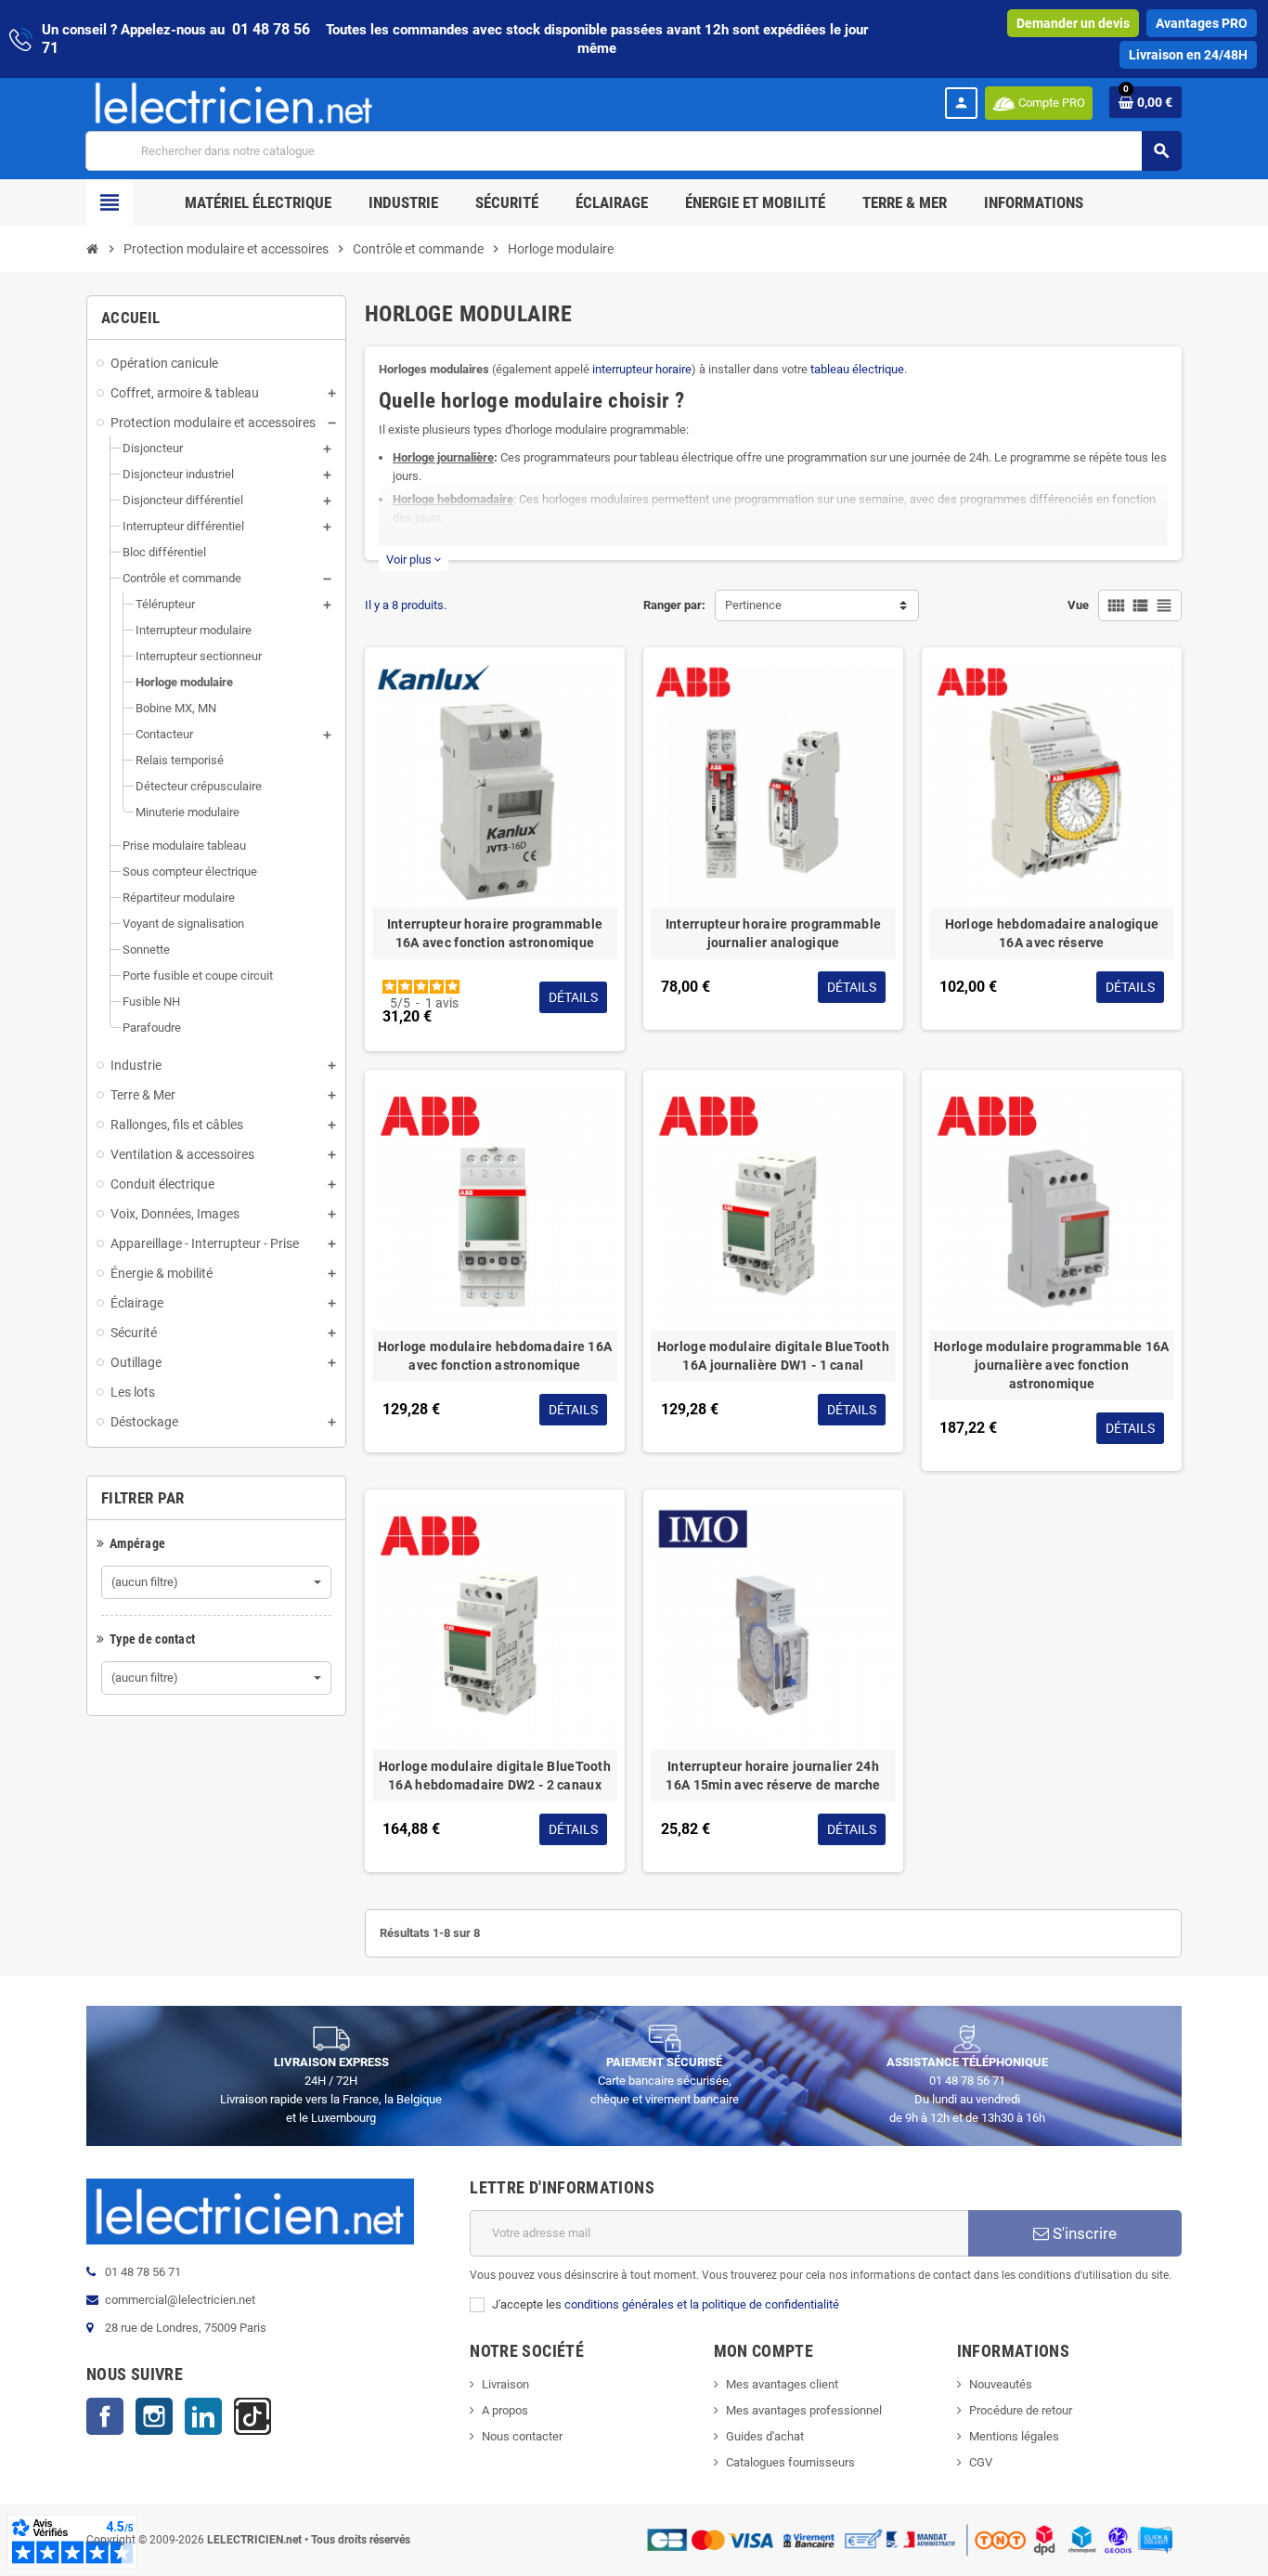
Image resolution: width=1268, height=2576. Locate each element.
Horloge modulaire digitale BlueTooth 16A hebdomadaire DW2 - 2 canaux (495, 1776)
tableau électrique (857, 369)
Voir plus (414, 559)
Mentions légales (1014, 2436)
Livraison (505, 2384)
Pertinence (753, 605)
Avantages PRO (1202, 23)
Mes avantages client (782, 2384)
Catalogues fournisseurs (790, 2462)
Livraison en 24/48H (1188, 55)
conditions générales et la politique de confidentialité (702, 2304)
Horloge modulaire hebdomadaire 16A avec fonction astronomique (495, 1356)
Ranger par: (674, 605)
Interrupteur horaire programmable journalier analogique (773, 933)
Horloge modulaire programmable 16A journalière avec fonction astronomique (1052, 1365)
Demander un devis (1073, 23)
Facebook (105, 2416)
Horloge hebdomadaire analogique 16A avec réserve (1052, 933)
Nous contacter (522, 2436)
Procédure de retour (1021, 2410)
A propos (505, 2410)
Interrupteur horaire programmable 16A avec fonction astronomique (495, 933)
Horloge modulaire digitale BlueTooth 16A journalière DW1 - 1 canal (773, 1356)
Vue (1078, 605)
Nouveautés (1001, 2384)
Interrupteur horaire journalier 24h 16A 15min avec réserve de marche (773, 1776)
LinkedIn (203, 2416)
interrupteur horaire (642, 369)
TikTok (252, 2416)
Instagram (154, 2416)
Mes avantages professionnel (804, 2410)
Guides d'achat (765, 2436)
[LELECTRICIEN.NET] (234, 103)
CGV (981, 2462)
